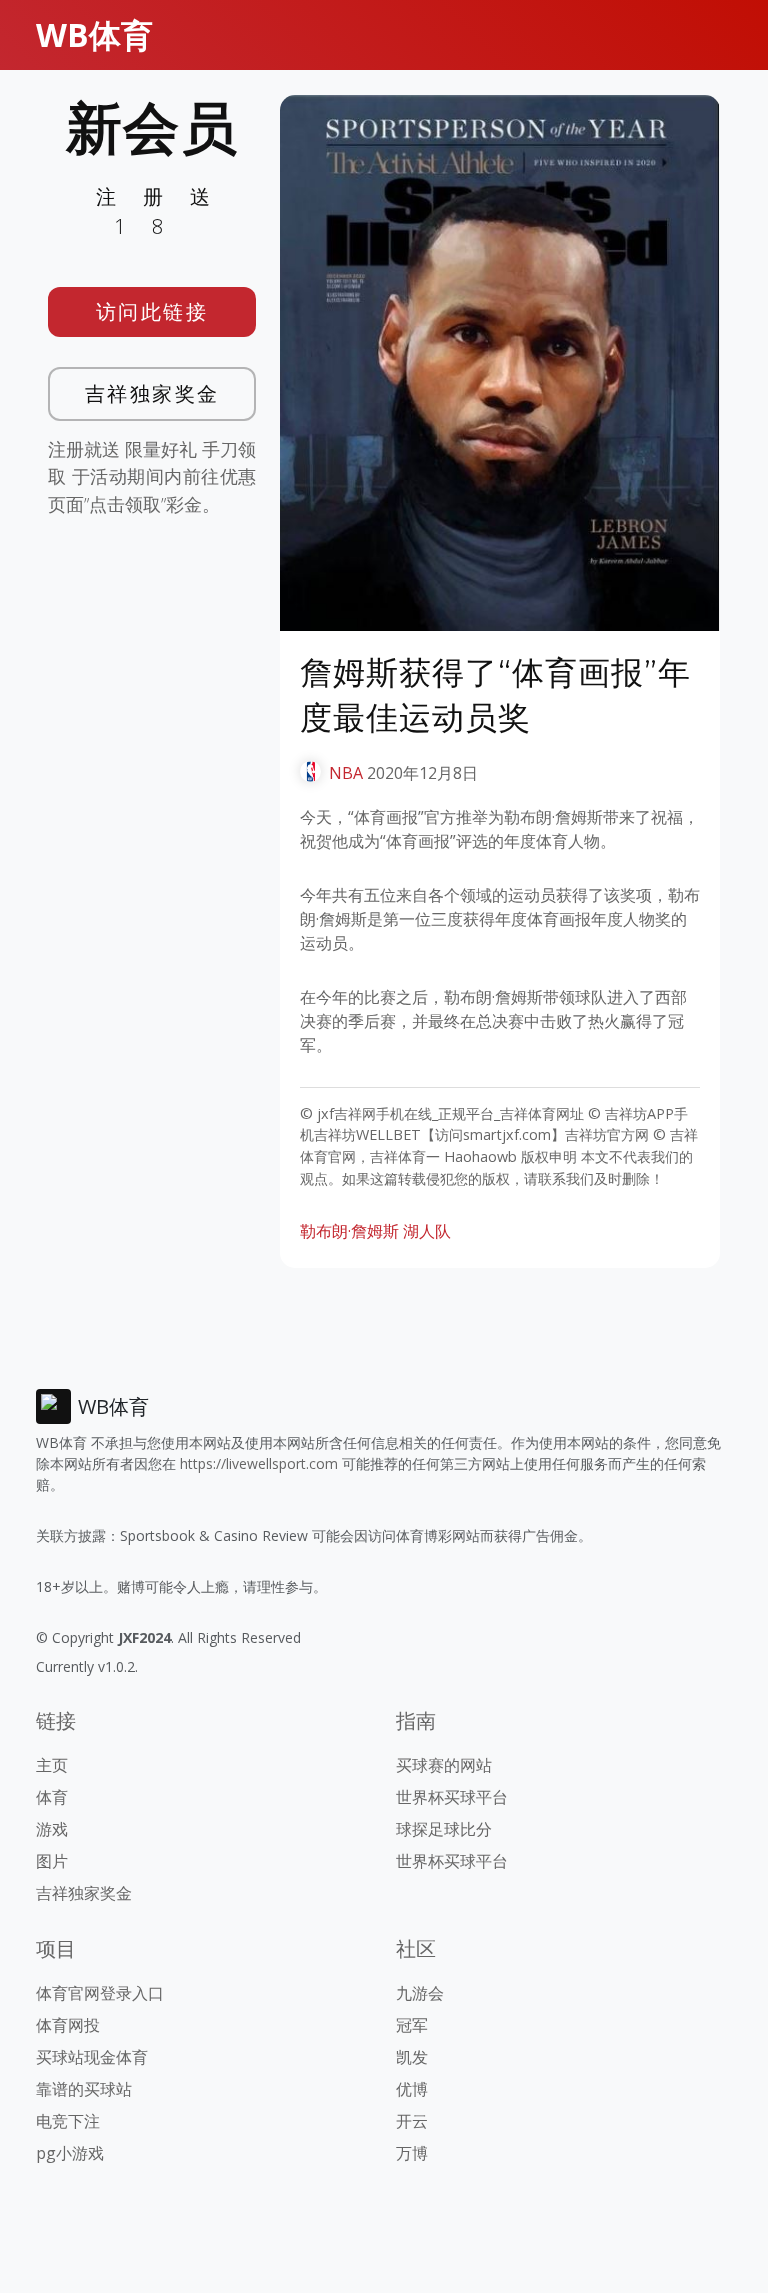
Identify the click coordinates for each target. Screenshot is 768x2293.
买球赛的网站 (444, 1765)
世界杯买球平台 (452, 1797)
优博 (412, 2089)
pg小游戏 (70, 2153)
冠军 (412, 2025)
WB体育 (94, 34)
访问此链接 (152, 311)
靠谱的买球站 (84, 2089)
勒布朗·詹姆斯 (349, 1231)
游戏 (52, 1829)
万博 (412, 2153)
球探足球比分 (444, 1829)
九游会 (420, 1993)
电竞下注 (68, 2121)
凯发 (412, 2057)
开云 (412, 2121)
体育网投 (68, 2025)
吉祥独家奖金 (152, 393)
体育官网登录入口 (100, 1993)
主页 (52, 1765)
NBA (346, 773)
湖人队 (427, 1231)
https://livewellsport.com (259, 1463)
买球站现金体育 (92, 2057)
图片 (52, 1861)
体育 (52, 1797)
